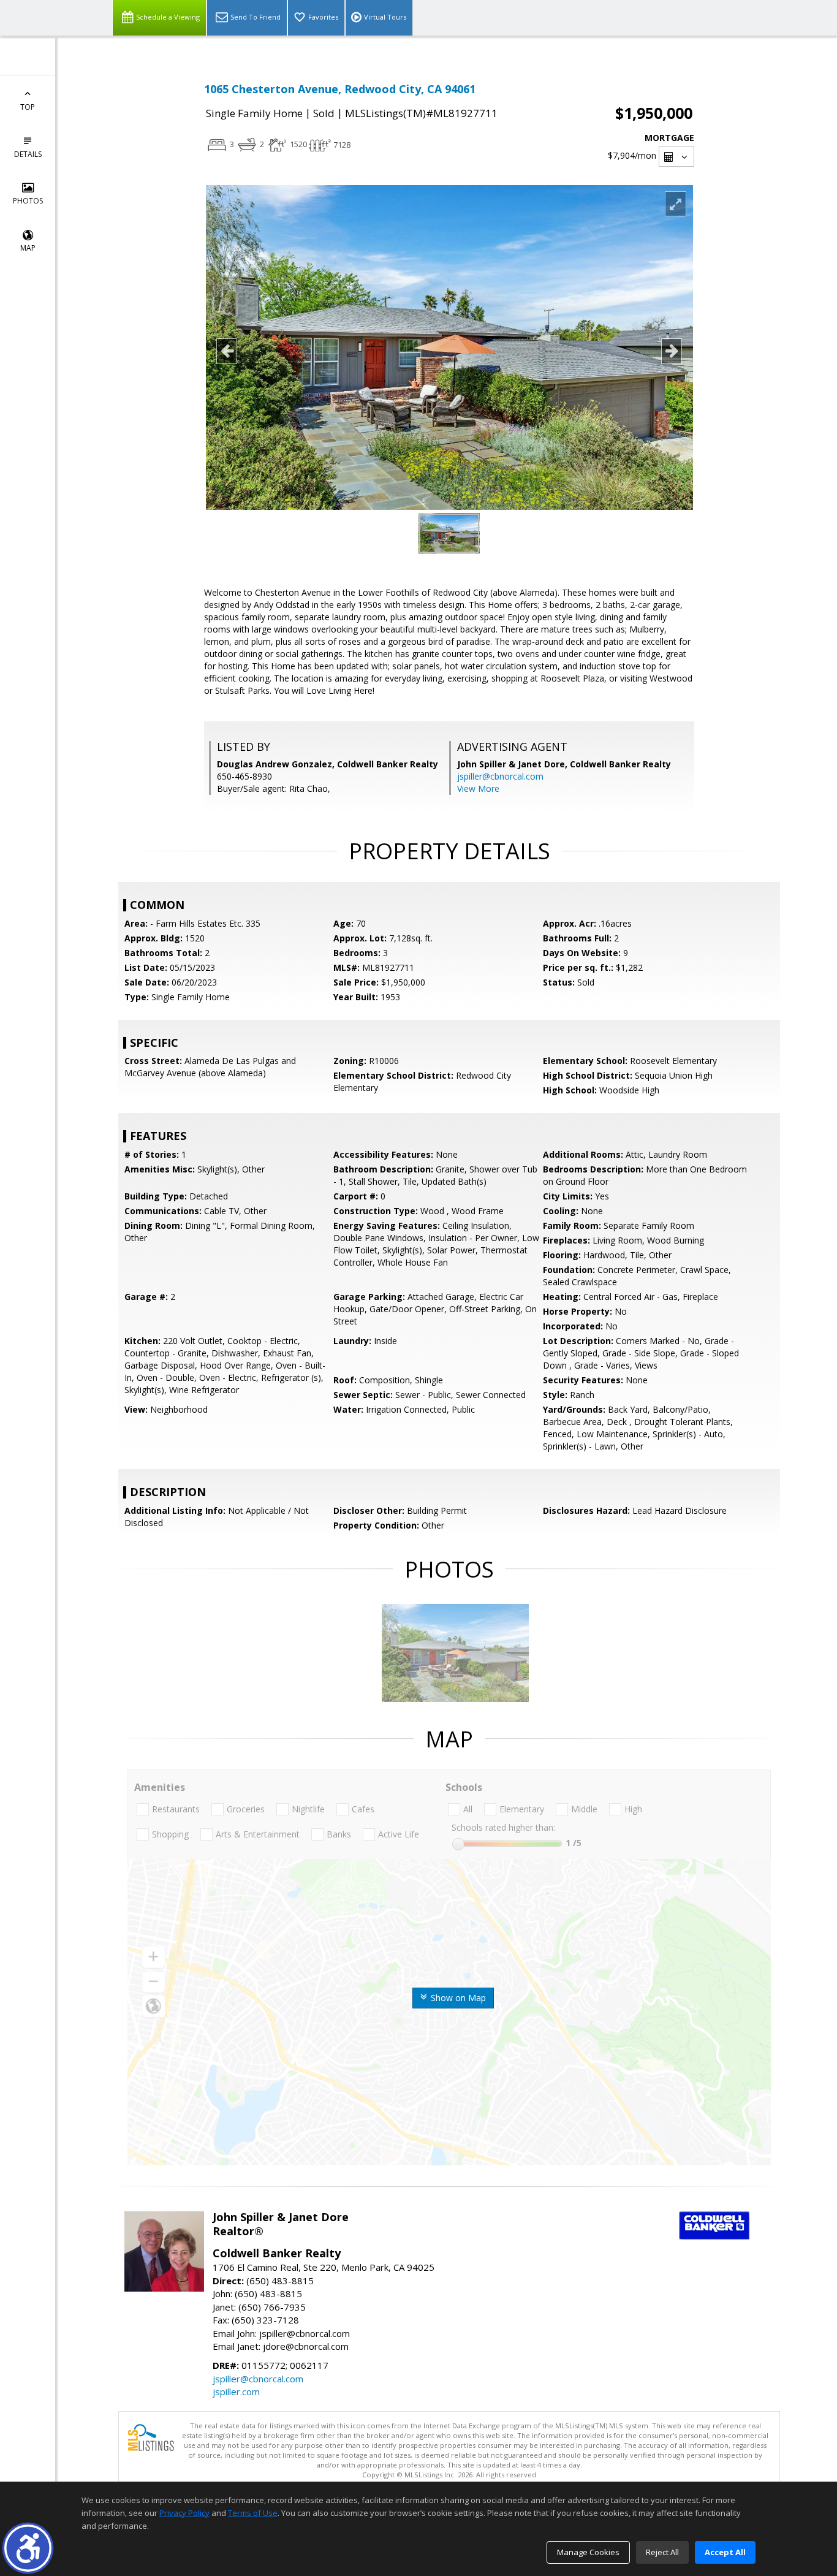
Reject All (662, 2552)
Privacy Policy (184, 2513)
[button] (28, 2548)
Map (28, 248)
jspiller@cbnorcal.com (500, 776)
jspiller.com (236, 2392)
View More (478, 788)
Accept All (725, 2552)
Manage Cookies (588, 2552)
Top (28, 107)
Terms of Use (253, 2513)
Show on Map (457, 1998)
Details (28, 154)
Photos (28, 201)
